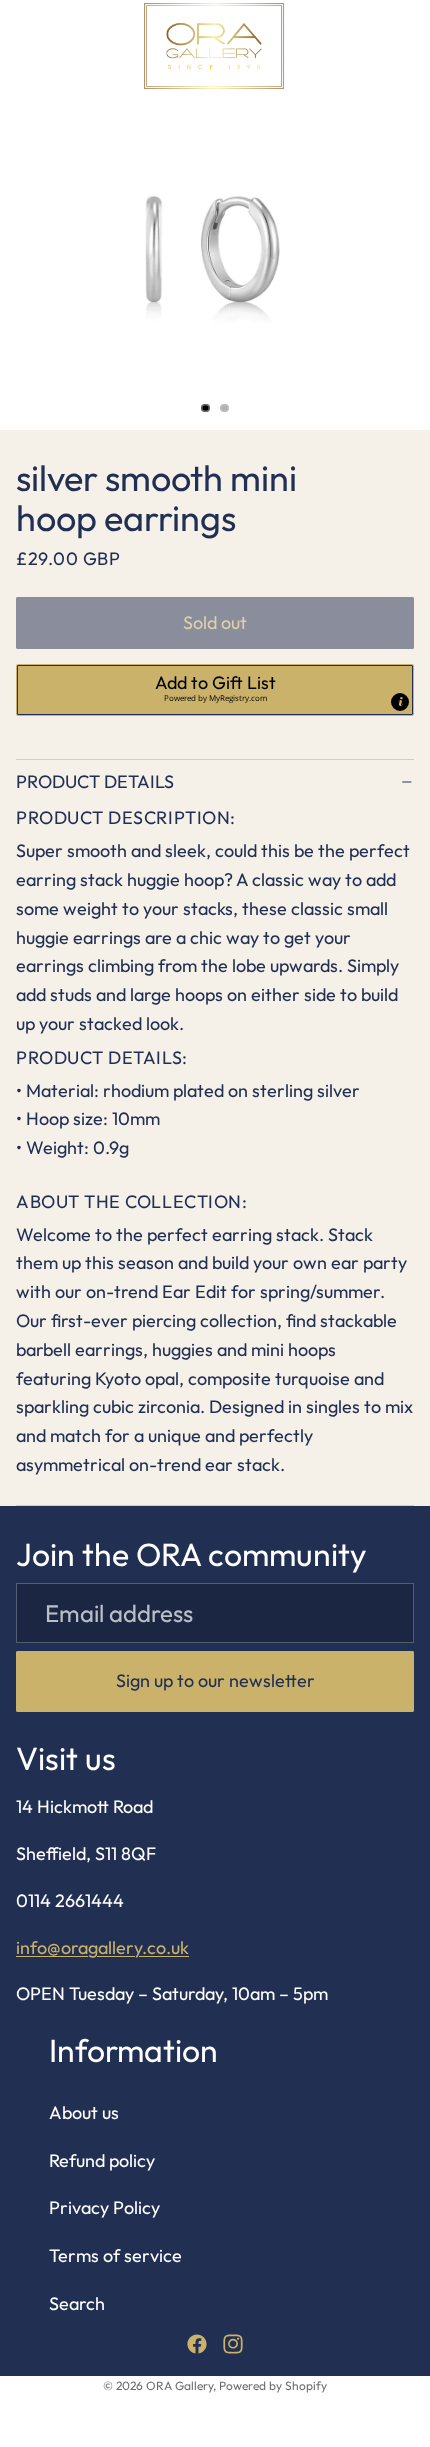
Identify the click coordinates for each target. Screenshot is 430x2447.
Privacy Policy (104, 2208)
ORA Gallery (179, 2385)
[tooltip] (400, 702)
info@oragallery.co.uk (102, 1947)
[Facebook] (197, 2344)
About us (84, 2112)
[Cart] (406, 46)
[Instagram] (233, 2344)
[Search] (66, 46)
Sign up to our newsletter (215, 1680)
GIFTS (156, 121)
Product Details (95, 781)
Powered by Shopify (273, 2385)
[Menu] (23, 46)
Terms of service (115, 2255)
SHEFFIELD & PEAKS (280, 121)
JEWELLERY (66, 121)
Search (77, 2303)
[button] (215, 690)
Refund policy (102, 2160)
